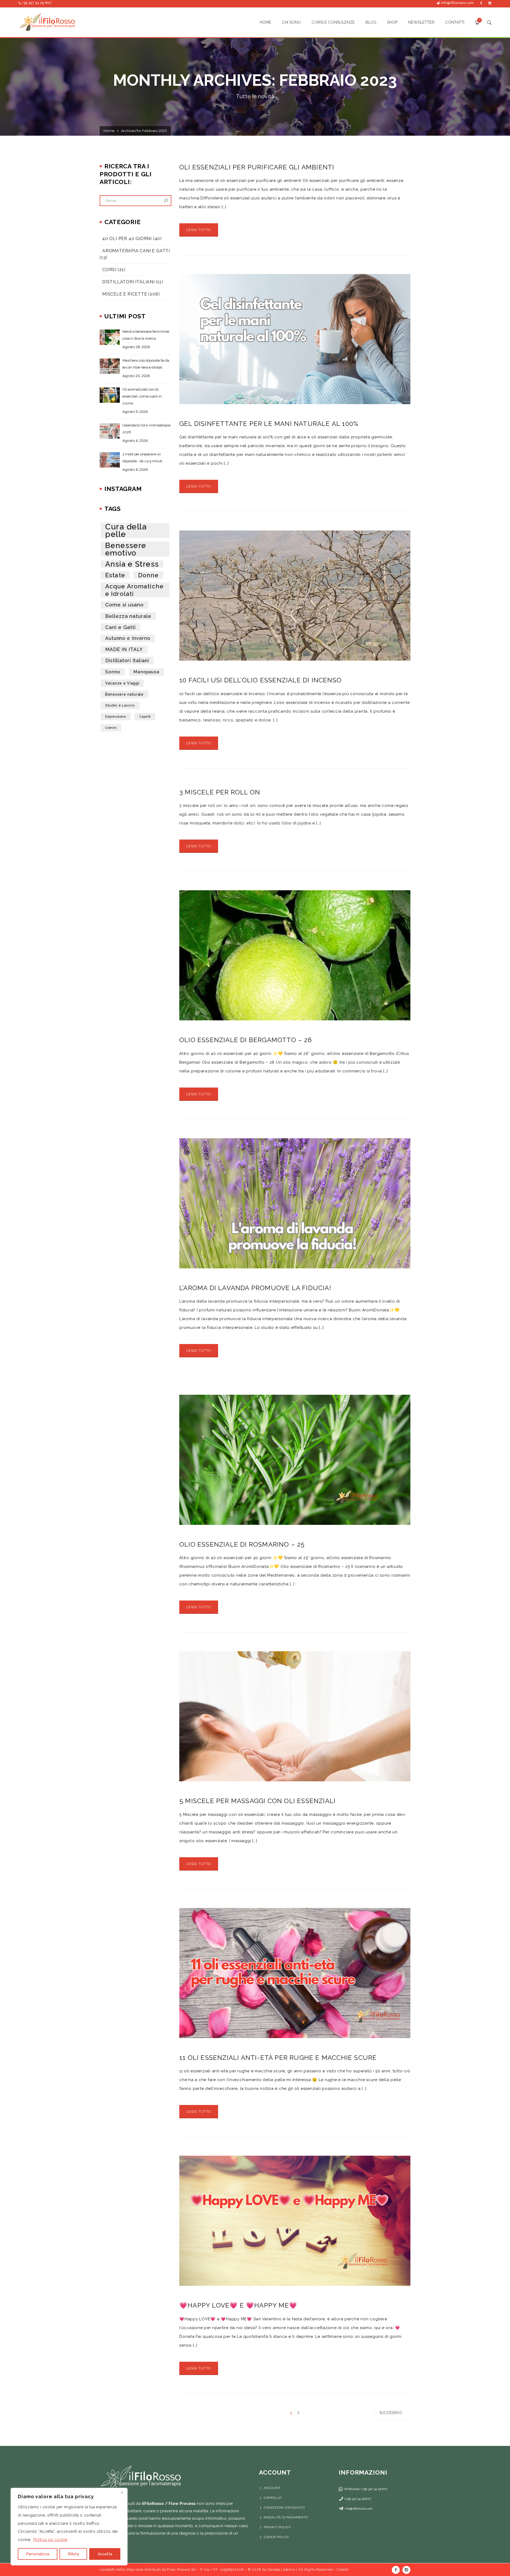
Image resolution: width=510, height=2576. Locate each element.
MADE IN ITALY (124, 649)
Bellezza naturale (128, 616)
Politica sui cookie (50, 2540)
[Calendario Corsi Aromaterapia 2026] (110, 431)
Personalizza (38, 2554)
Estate (115, 575)
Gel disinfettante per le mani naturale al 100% (269, 424)
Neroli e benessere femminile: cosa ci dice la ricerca (146, 335)
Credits (343, 2569)
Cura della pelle (126, 530)
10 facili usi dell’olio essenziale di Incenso (260, 680)
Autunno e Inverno (128, 638)
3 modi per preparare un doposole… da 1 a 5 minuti (142, 458)
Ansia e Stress (132, 564)
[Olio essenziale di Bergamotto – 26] (295, 955)
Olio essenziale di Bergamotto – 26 (246, 1040)
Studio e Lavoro (120, 705)
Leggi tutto (199, 230)
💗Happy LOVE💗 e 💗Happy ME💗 (238, 2305)
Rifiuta (73, 2554)
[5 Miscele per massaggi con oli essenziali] (295, 1716)
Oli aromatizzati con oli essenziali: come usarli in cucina (142, 396)
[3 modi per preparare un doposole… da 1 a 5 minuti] (110, 460)
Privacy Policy (277, 2527)
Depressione (116, 717)
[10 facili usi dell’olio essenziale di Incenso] (295, 596)
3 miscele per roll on (220, 792)
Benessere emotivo (126, 549)
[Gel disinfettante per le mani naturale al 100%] (295, 339)
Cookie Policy (276, 2537)
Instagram (406, 2570)
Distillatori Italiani (128, 282)
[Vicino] (122, 2492)
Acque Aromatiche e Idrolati (134, 590)
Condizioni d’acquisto (284, 2507)
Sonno (113, 672)
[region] (69, 2527)
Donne (148, 575)
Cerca (166, 201)
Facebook (396, 2570)
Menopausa (146, 672)
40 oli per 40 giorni (127, 239)
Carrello (273, 2498)
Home (109, 131)
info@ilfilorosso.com (458, 3)
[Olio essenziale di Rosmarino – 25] (295, 1460)
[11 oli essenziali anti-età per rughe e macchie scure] (295, 1973)
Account (272, 2488)
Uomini (111, 728)
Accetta (105, 2554)
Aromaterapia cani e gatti (136, 251)
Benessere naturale (124, 694)
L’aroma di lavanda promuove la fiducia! (255, 1288)
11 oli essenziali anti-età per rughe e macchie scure (278, 2058)
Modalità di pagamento (286, 2517)
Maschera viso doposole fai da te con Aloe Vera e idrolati (146, 364)
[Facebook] (481, 3)
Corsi (109, 270)
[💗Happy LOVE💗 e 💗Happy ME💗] (295, 2221)
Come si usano (124, 605)
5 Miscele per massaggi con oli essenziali (257, 1801)
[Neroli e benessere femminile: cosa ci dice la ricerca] (110, 337)
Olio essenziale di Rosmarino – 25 (242, 1544)
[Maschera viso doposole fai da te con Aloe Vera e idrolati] (110, 366)
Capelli (145, 717)
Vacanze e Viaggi (122, 683)
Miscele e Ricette (125, 294)
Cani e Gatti (120, 627)
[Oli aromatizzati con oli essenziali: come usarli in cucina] (110, 395)
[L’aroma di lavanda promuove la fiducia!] (295, 1203)
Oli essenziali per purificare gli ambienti (257, 167)
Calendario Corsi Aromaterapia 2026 (146, 429)
